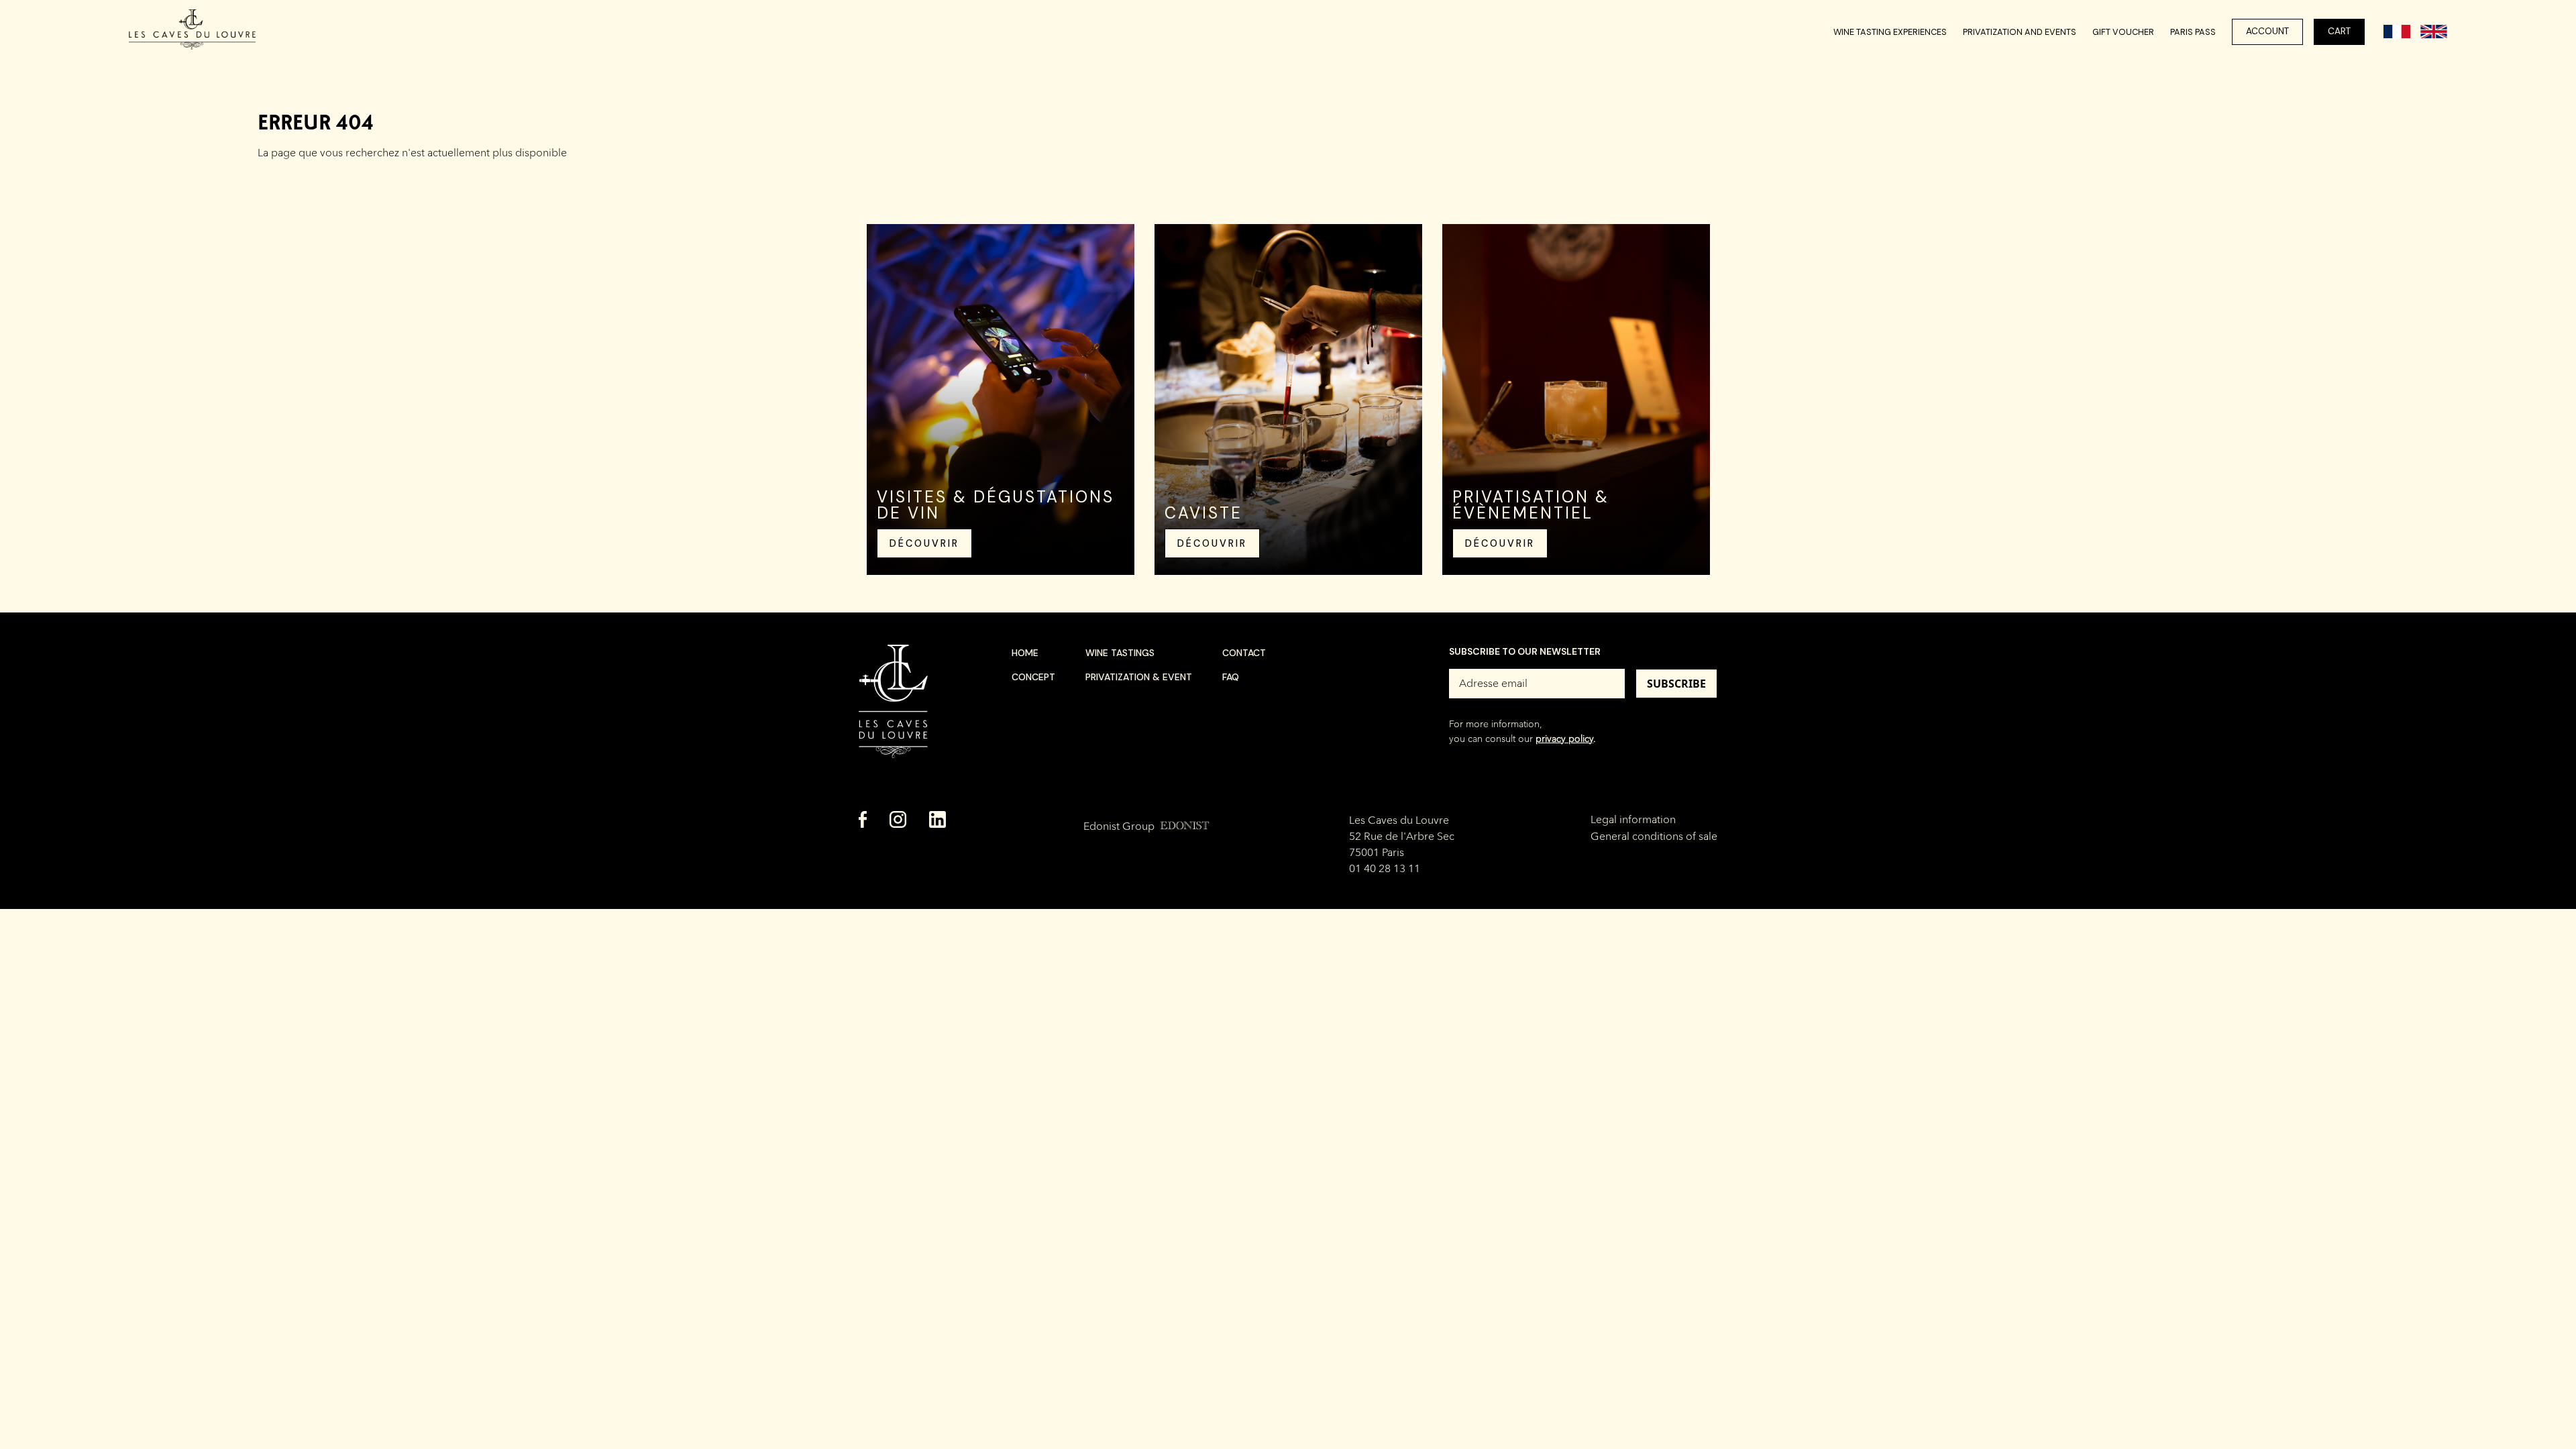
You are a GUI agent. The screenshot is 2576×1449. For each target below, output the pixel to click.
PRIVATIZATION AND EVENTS (2020, 32)
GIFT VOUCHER (2123, 32)
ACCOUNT (2267, 31)
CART (2339, 31)
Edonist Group (1146, 826)
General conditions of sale (1654, 836)
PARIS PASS (2193, 32)
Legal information (1633, 819)
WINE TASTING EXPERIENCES (1890, 32)
